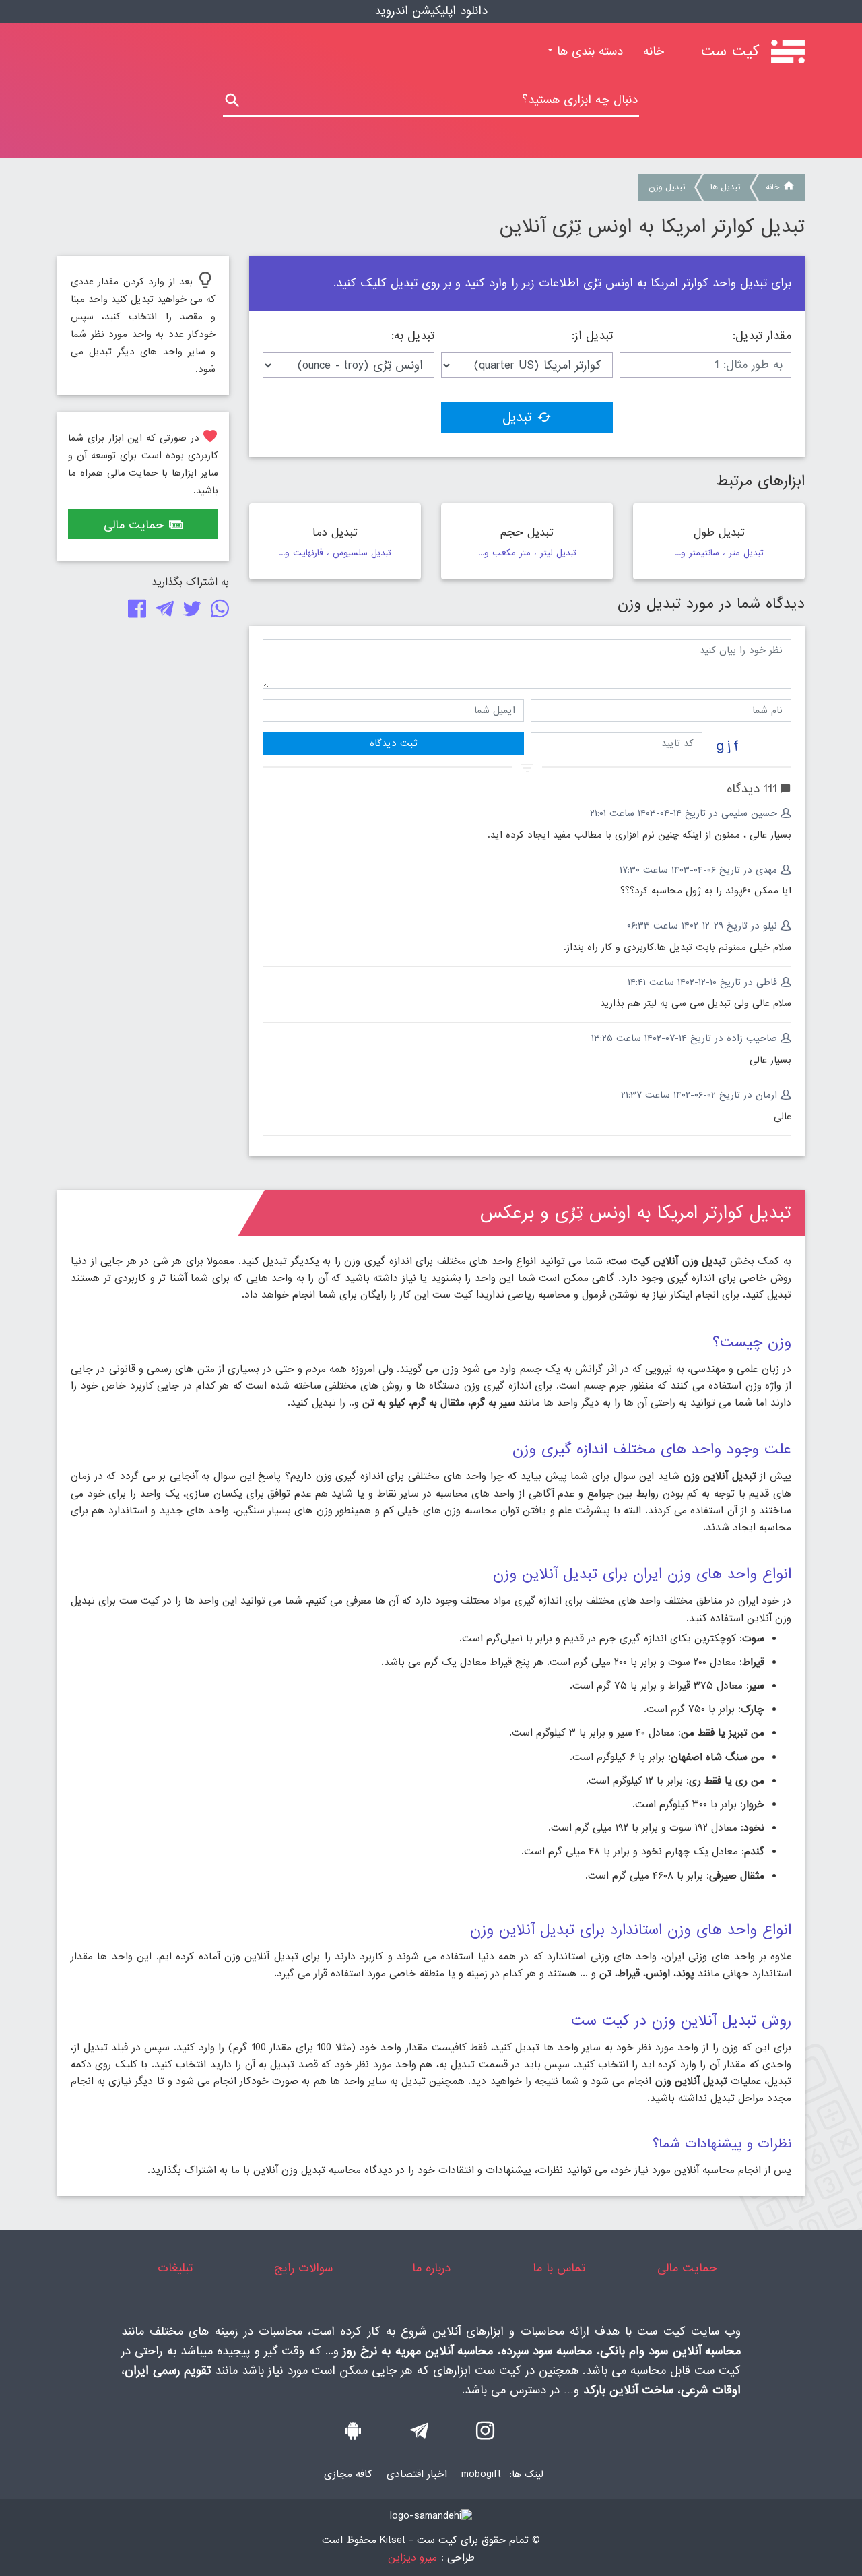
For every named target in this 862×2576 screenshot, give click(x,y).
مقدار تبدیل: (762, 336)
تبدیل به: (413, 336)
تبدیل (517, 418)
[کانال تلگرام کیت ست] (419, 2434)
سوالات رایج (303, 2268)
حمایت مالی (134, 525)
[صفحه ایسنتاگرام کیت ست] (485, 2434)
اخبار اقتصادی (417, 2474)
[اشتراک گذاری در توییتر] (190, 612)
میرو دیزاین (412, 2558)
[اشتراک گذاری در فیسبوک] (134, 612)
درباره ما (431, 2268)
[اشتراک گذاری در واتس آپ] (217, 612)
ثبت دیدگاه (393, 743)
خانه (649, 52)
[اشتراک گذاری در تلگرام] (162, 612)
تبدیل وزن (667, 187)
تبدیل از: (592, 336)
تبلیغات (175, 2268)
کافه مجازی (348, 2474)
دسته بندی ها (588, 52)
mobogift (481, 2474)
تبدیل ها (725, 187)
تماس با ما (559, 2268)
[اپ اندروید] (353, 2434)
